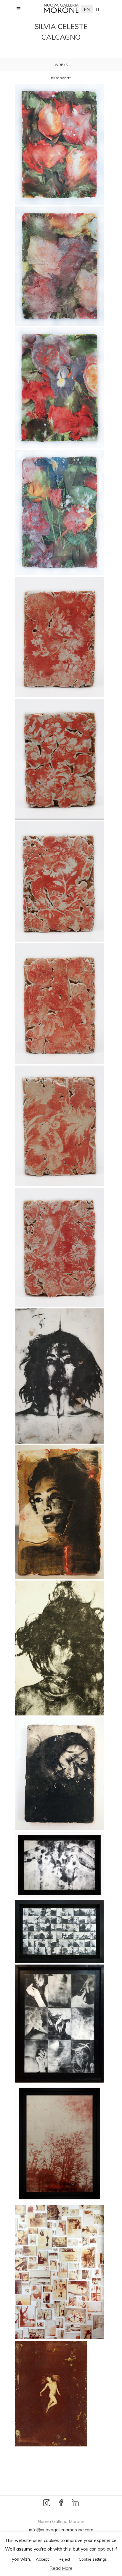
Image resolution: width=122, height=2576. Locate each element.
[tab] (61, 65)
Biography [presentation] (61, 78)
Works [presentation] (61, 65)
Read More (61, 2568)
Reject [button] (64, 2559)
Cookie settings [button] (93, 2559)
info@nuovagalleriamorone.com (61, 2530)
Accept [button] (42, 2559)
